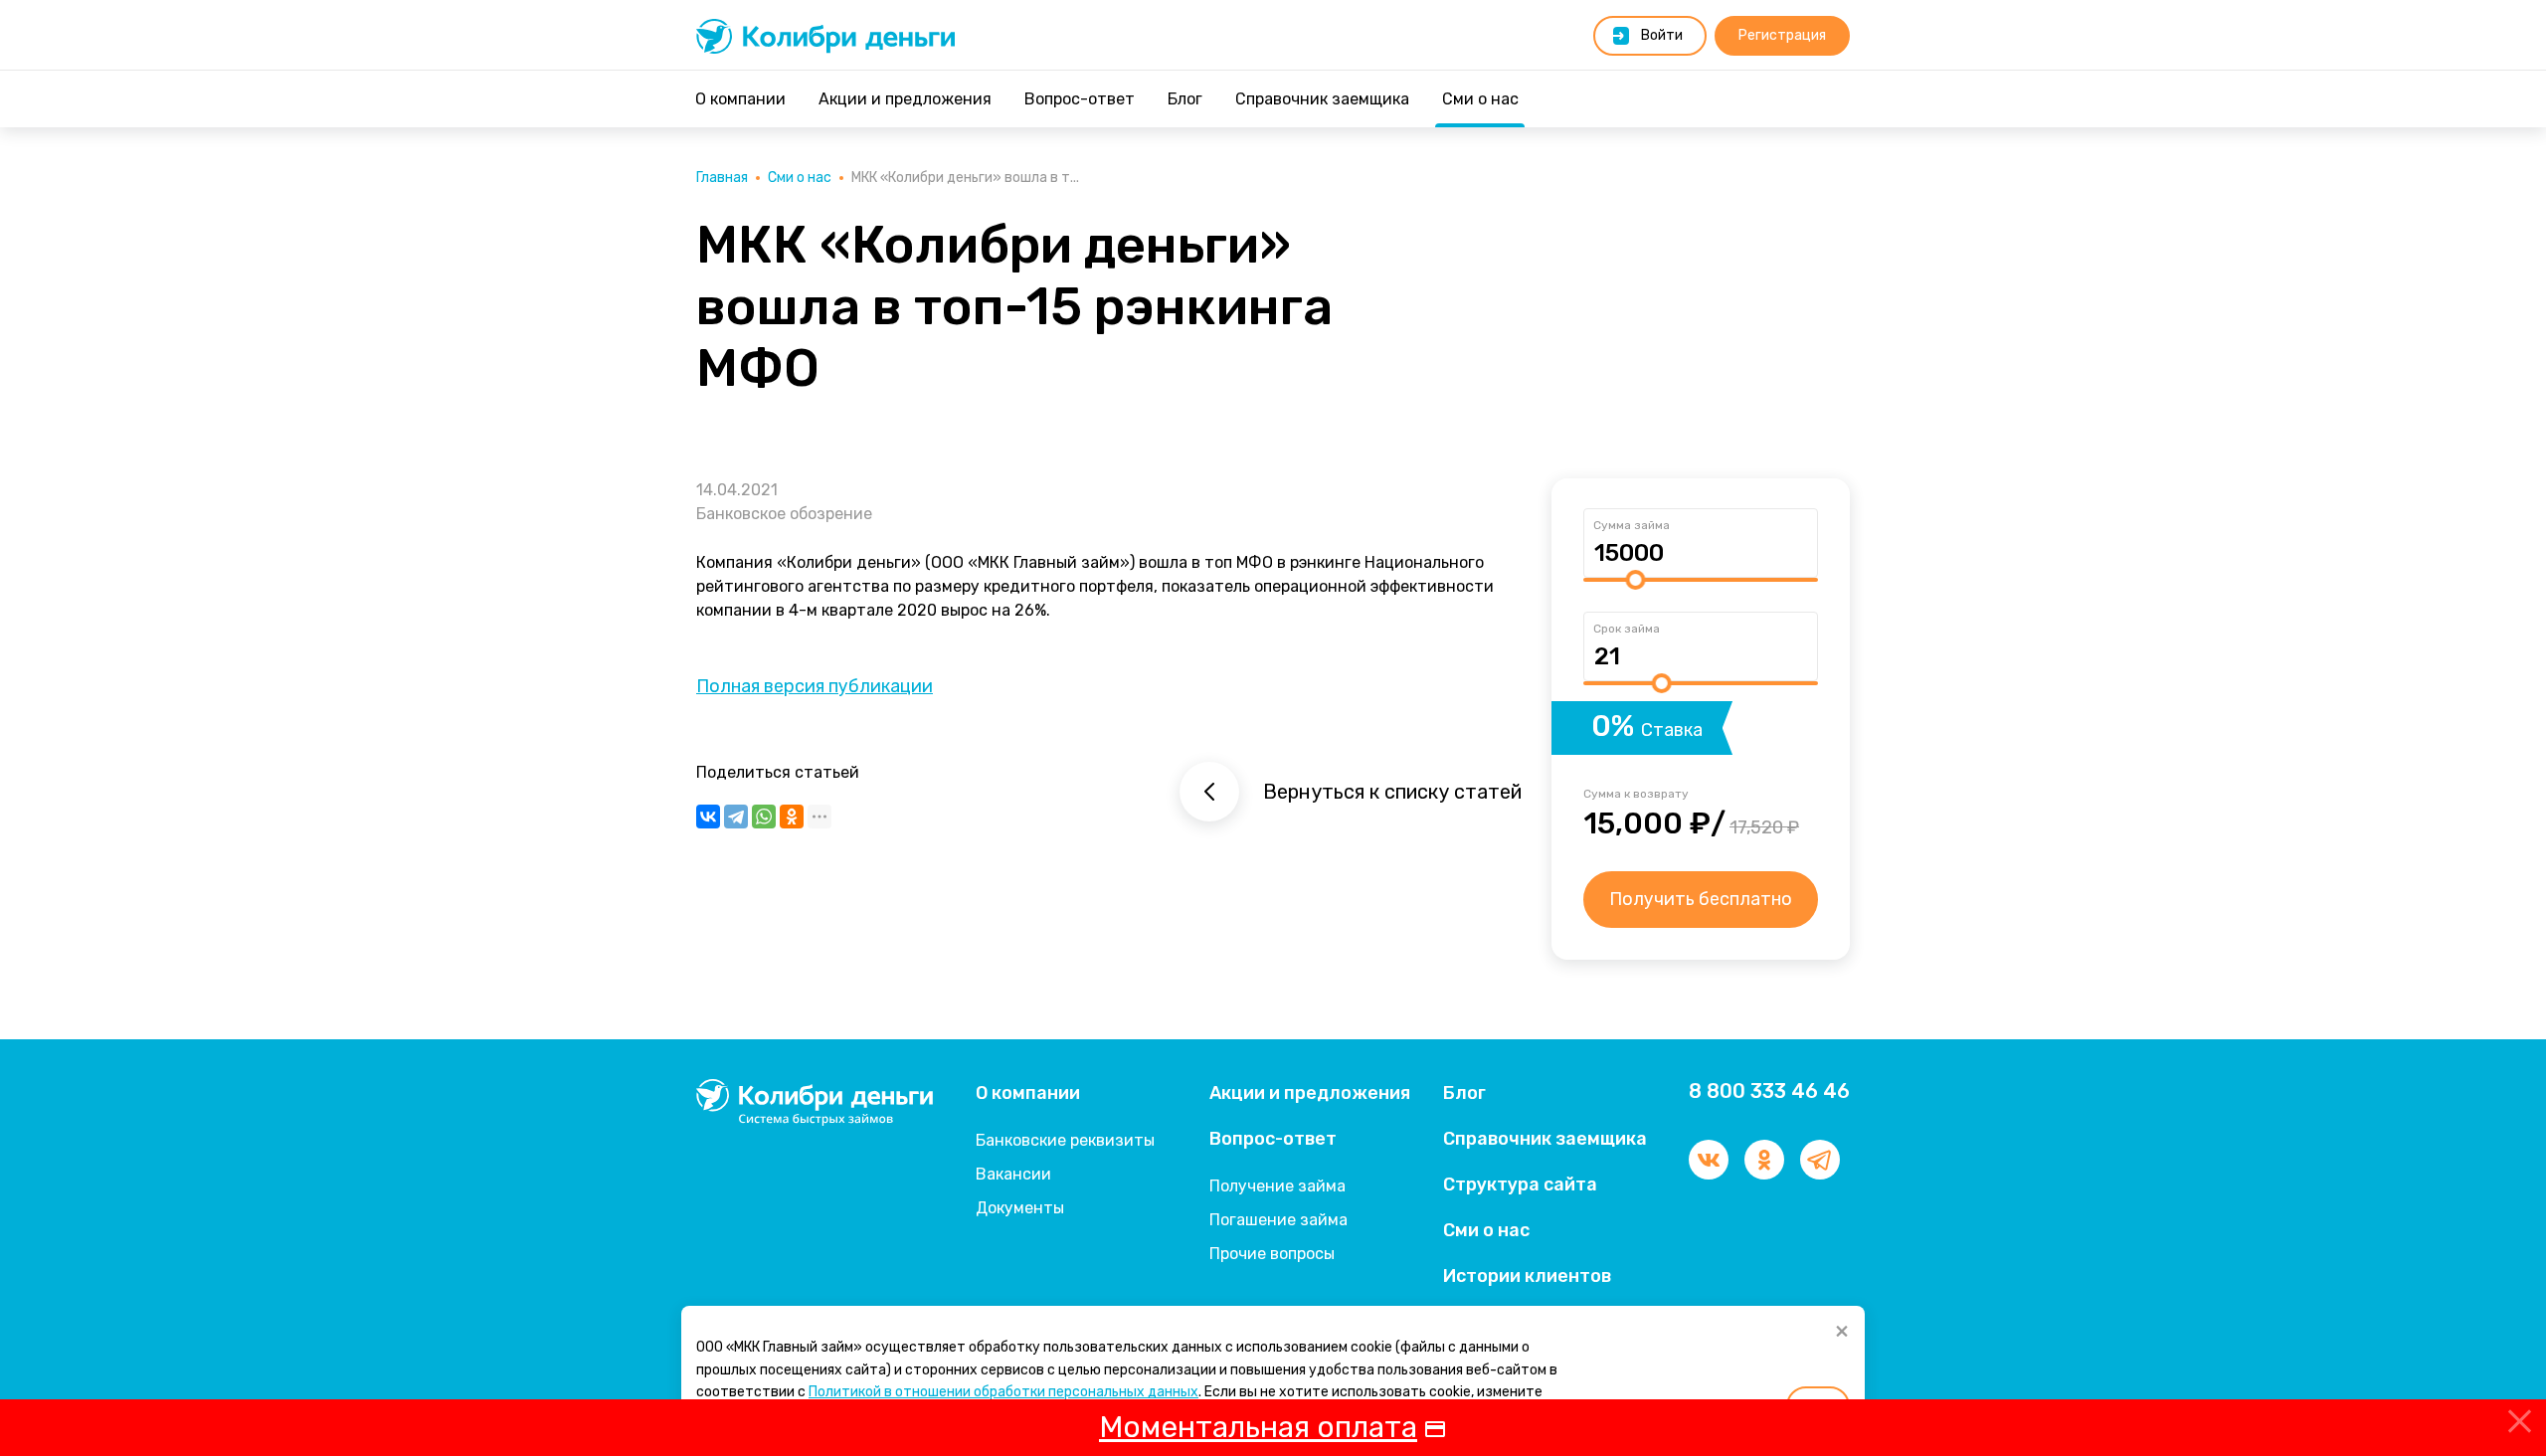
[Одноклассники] (792, 817)
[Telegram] (736, 817)
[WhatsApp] (764, 817)
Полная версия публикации (815, 686)
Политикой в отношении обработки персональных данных (1003, 1392)
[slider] (1635, 580)
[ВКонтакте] (708, 817)
